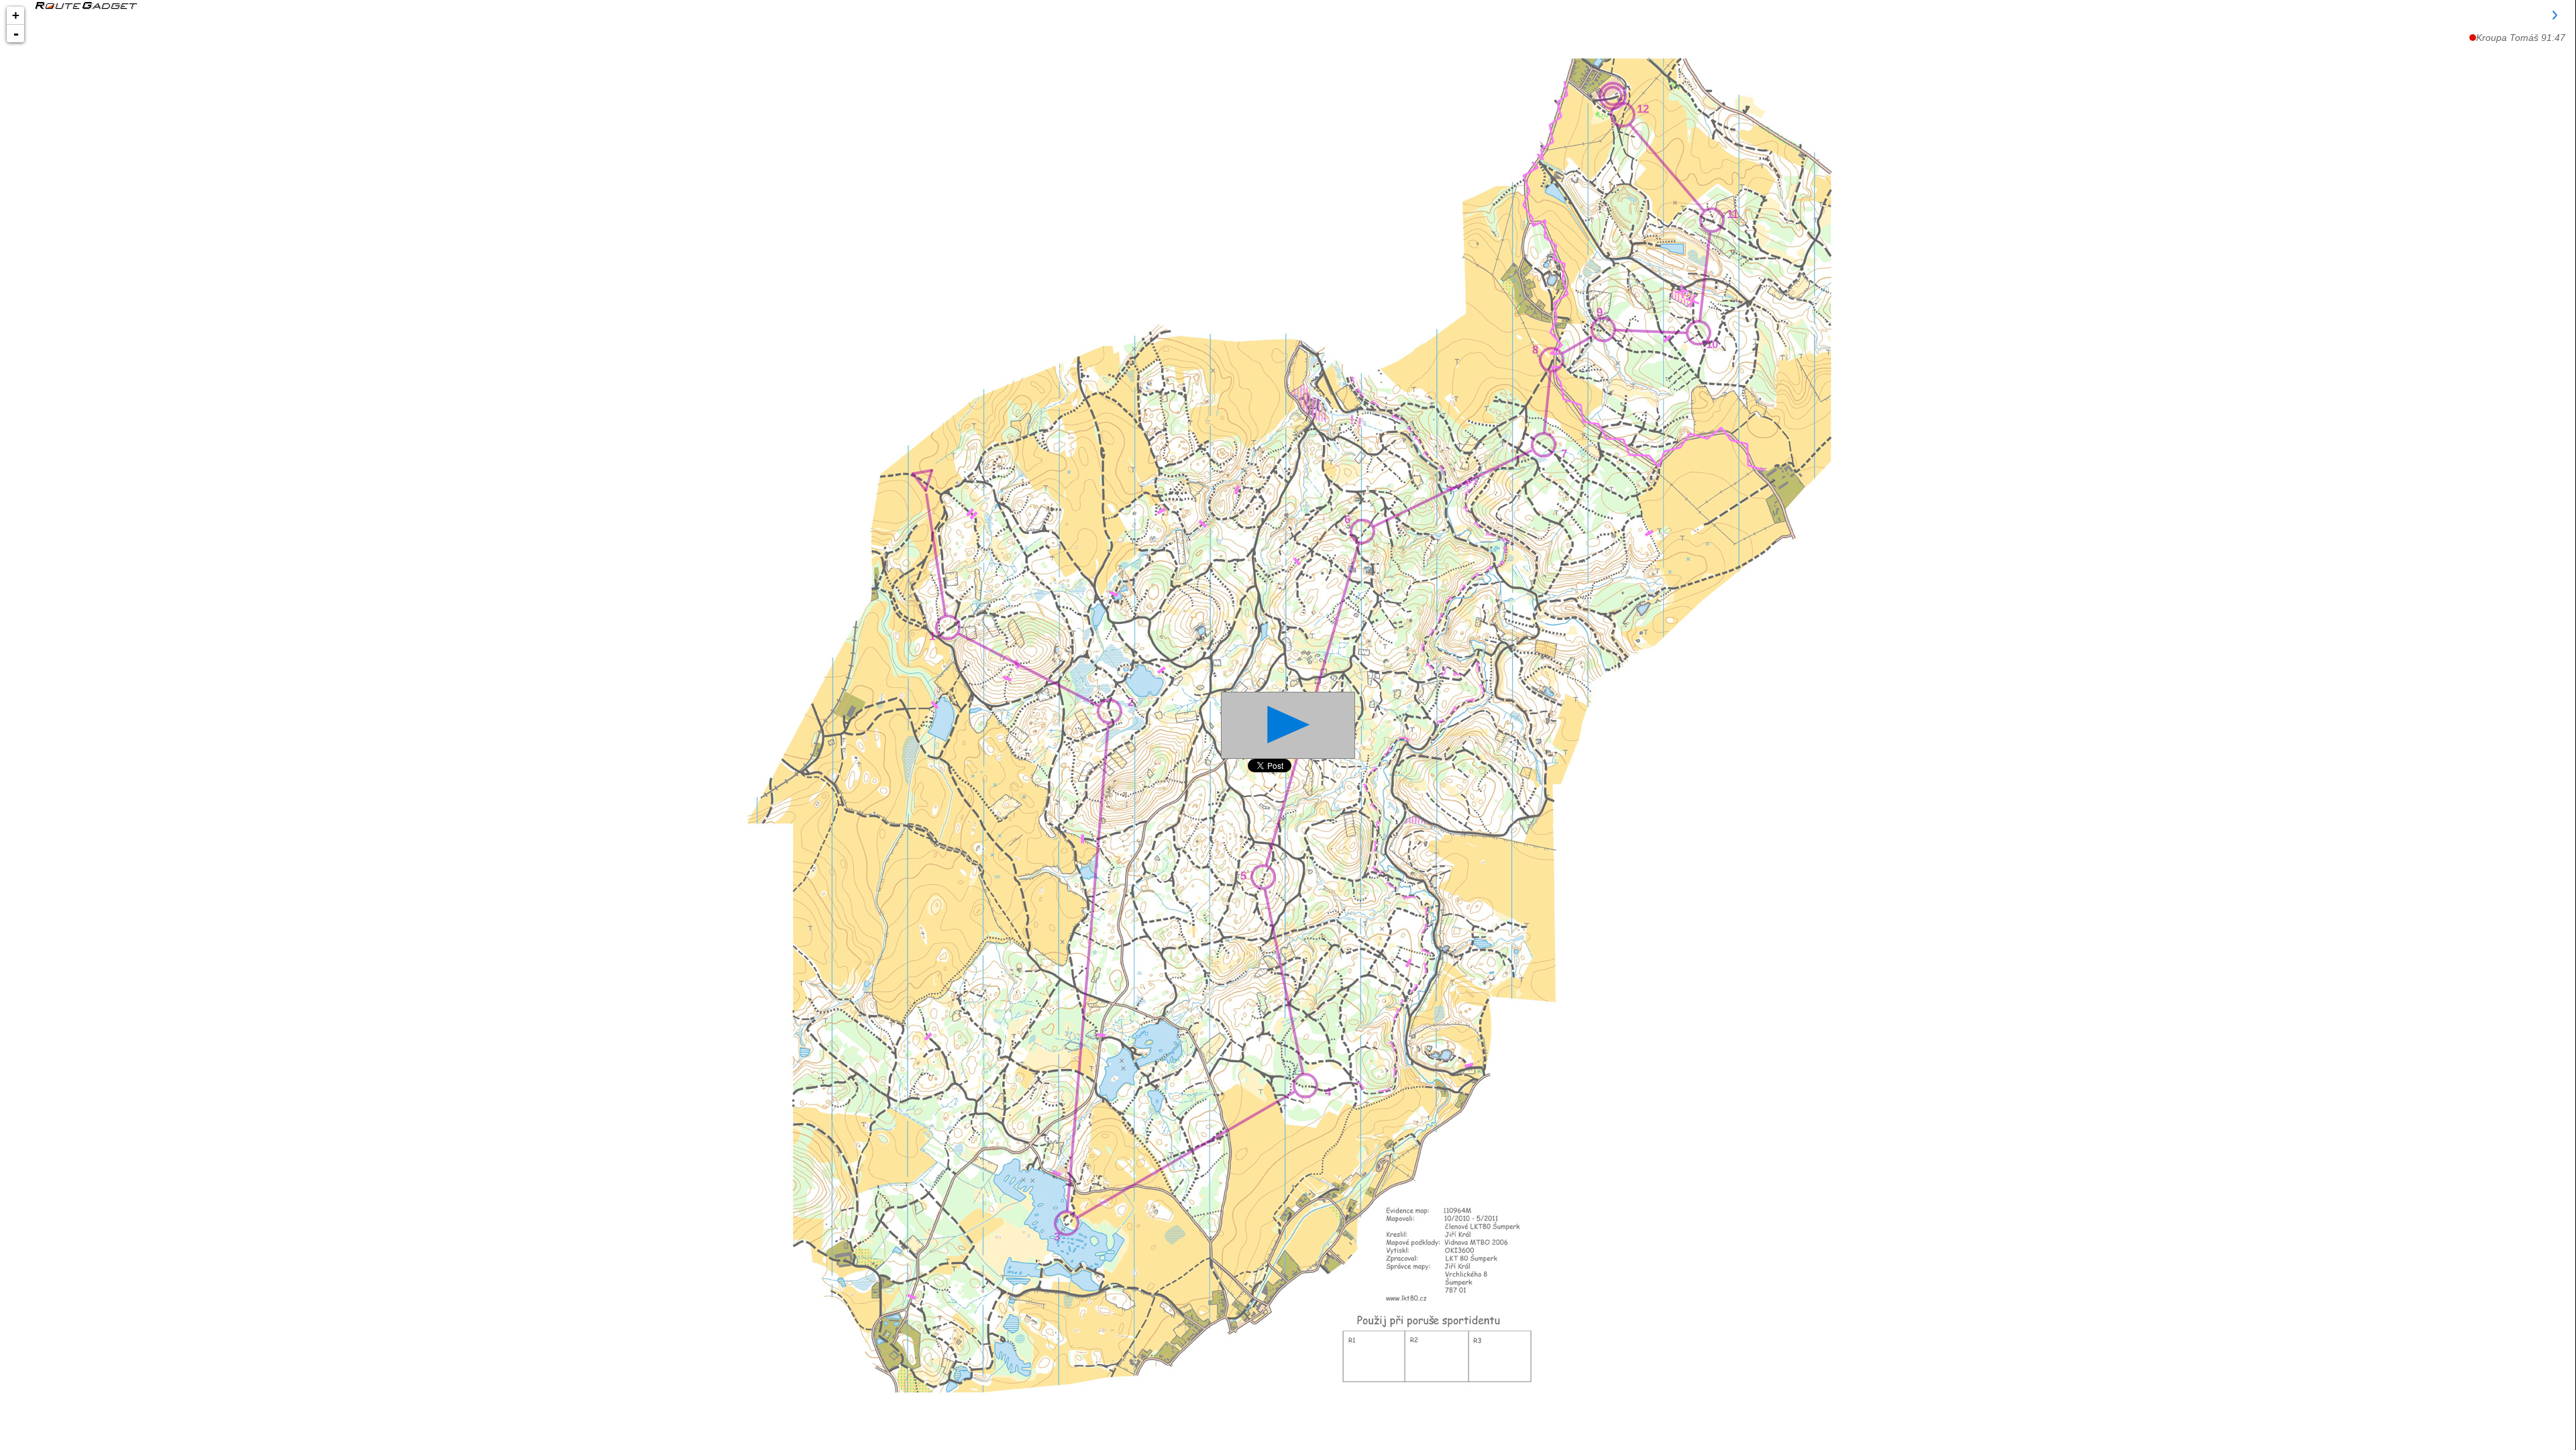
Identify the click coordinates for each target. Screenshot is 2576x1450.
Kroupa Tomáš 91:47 (2521, 38)
